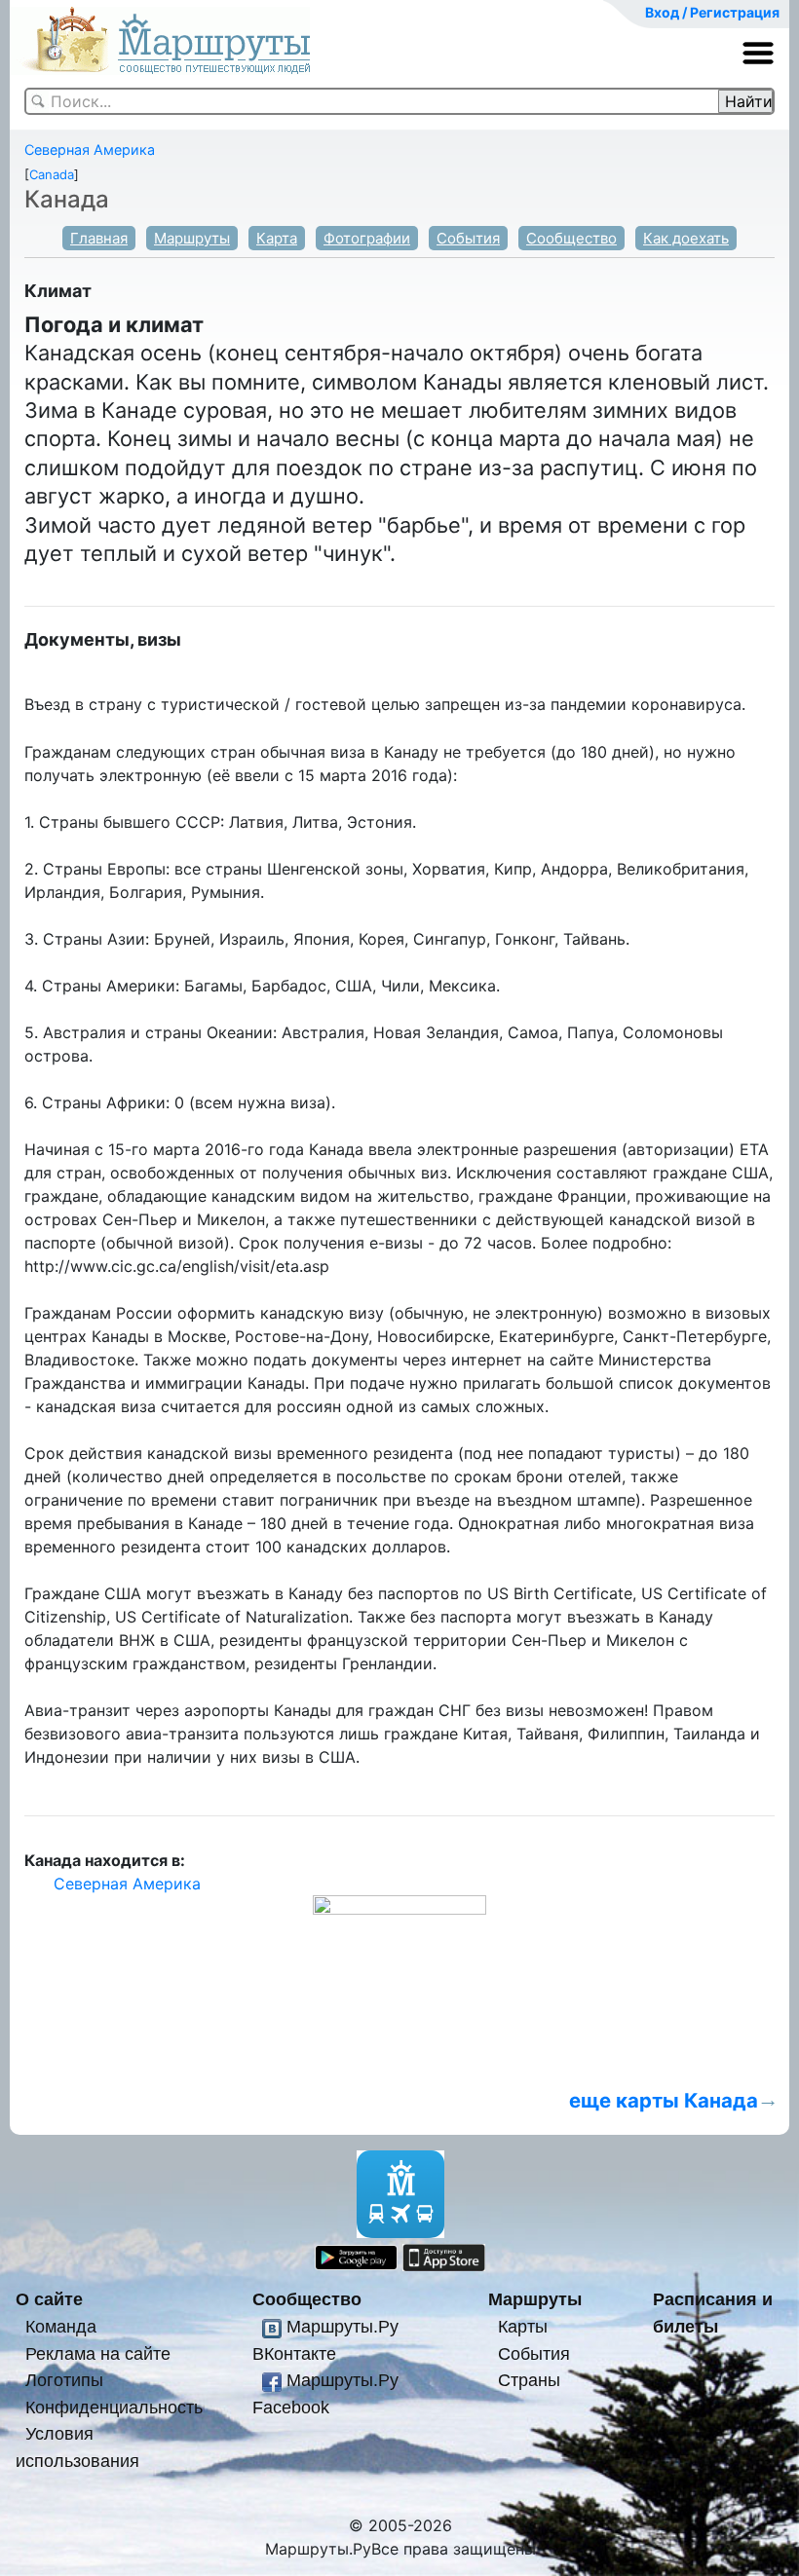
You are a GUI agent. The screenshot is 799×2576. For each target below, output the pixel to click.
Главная (99, 238)
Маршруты (192, 238)
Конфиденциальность (114, 2407)
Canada (52, 174)
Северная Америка (90, 149)
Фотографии (367, 238)
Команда (61, 2326)
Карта (277, 238)
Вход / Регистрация (712, 12)
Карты (523, 2326)
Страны (529, 2380)
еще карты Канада (664, 2100)
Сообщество (571, 238)
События (468, 238)
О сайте (49, 2299)
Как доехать (686, 238)
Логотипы (64, 2380)
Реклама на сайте (98, 2353)
